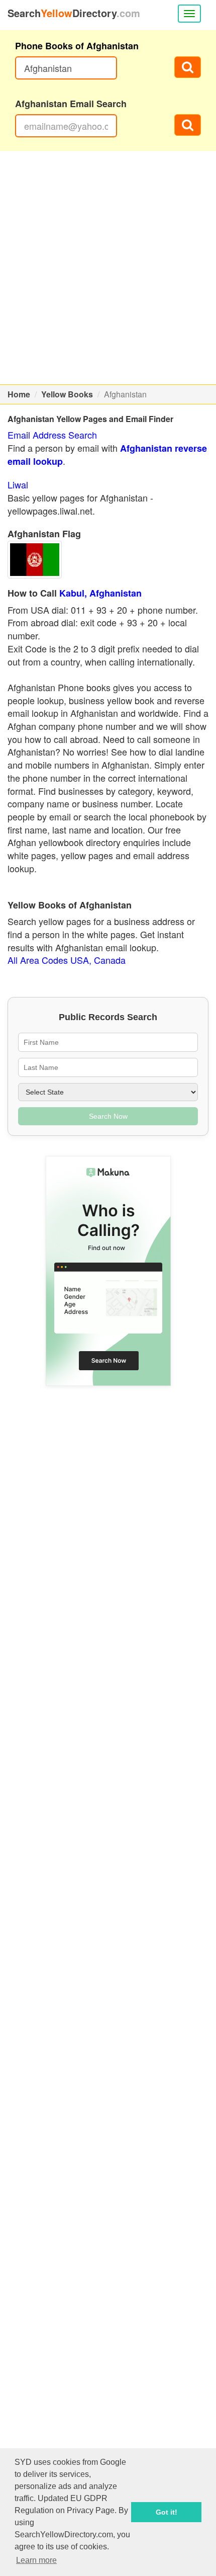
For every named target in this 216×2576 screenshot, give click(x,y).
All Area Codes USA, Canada (67, 960)
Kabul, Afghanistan (100, 593)
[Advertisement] (108, 268)
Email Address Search (52, 435)
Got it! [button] (167, 2512)
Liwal (18, 484)
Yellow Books (67, 394)
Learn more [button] (36, 2560)
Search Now (108, 1116)
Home (19, 394)
